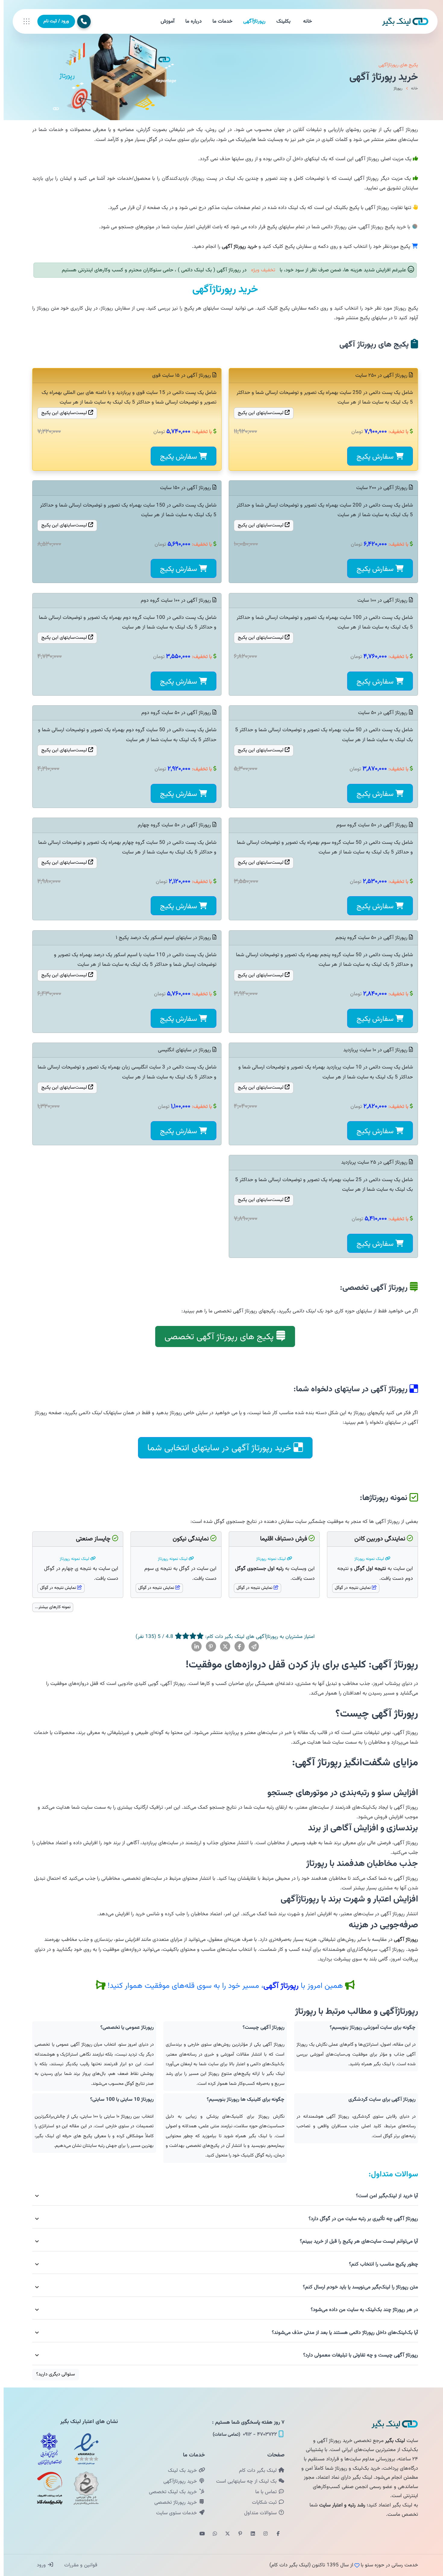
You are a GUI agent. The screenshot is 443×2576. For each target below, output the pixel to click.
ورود (38, 2565)
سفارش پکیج (372, 457)
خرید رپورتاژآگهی (177, 2481)
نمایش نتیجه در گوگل (350, 1588)
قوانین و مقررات (76, 2565)
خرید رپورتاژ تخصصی (173, 2503)
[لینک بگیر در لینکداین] (249, 2534)
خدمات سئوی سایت (174, 2513)
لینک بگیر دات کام (255, 2471)
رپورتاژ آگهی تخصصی (215, 1337)
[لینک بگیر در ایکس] (224, 2534)
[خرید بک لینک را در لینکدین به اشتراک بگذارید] (193, 1647)
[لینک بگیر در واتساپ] (211, 2534)
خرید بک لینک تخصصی (170, 2492)
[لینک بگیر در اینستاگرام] (262, 2534)
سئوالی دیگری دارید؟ (52, 2374)
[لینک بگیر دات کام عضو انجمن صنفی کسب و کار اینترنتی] (46, 2449)
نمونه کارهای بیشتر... (49, 1607)
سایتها (258, 413)
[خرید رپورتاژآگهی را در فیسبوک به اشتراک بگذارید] (236, 1647)
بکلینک (280, 21)
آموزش (164, 21)
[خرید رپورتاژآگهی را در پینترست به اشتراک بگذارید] (207, 1647)
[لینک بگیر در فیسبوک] (275, 2534)
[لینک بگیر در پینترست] (237, 2534)
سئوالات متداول (258, 2513)
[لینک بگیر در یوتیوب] (199, 2534)
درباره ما (190, 21)
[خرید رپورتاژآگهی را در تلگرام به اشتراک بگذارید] (250, 1647)
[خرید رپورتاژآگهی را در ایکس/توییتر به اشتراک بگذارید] (222, 1647)
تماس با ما (263, 2492)
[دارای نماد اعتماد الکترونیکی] (83, 2449)
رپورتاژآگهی (251, 21)
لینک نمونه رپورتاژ (366, 1559)
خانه (304, 21)
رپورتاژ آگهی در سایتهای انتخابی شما (216, 1448)
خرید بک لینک (179, 2471)
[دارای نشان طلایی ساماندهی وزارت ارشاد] (83, 2488)
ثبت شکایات (261, 2503)
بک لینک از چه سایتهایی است (243, 2481)
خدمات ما (219, 21)
